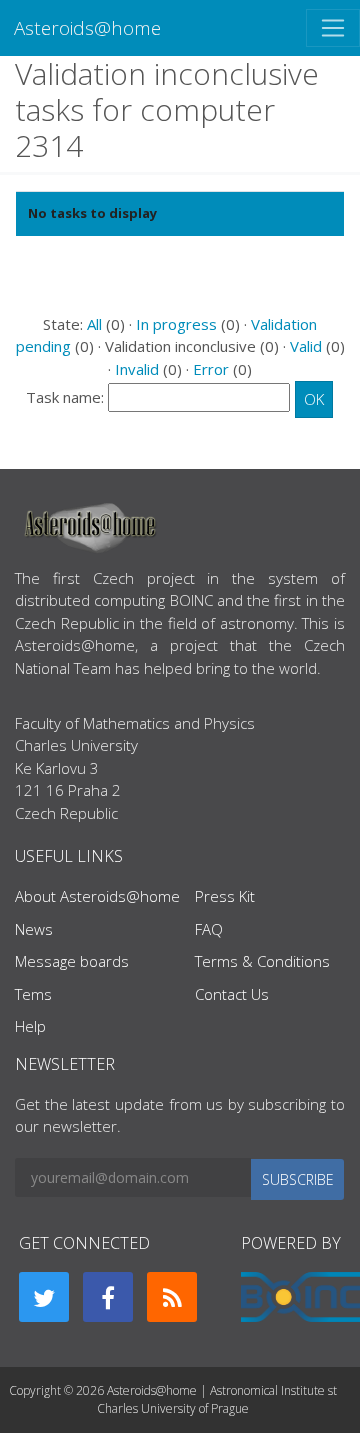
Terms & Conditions (262, 961)
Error (211, 369)
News (34, 929)
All (94, 324)
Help (30, 1026)
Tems (33, 994)
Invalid (137, 369)
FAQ (209, 929)
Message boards (72, 961)
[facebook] (108, 1297)
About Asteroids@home (97, 896)
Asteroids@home (87, 27)
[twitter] (44, 1297)
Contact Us (232, 994)
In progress (176, 324)
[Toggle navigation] (333, 28)
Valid (306, 346)
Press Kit (225, 896)
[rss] (172, 1297)
